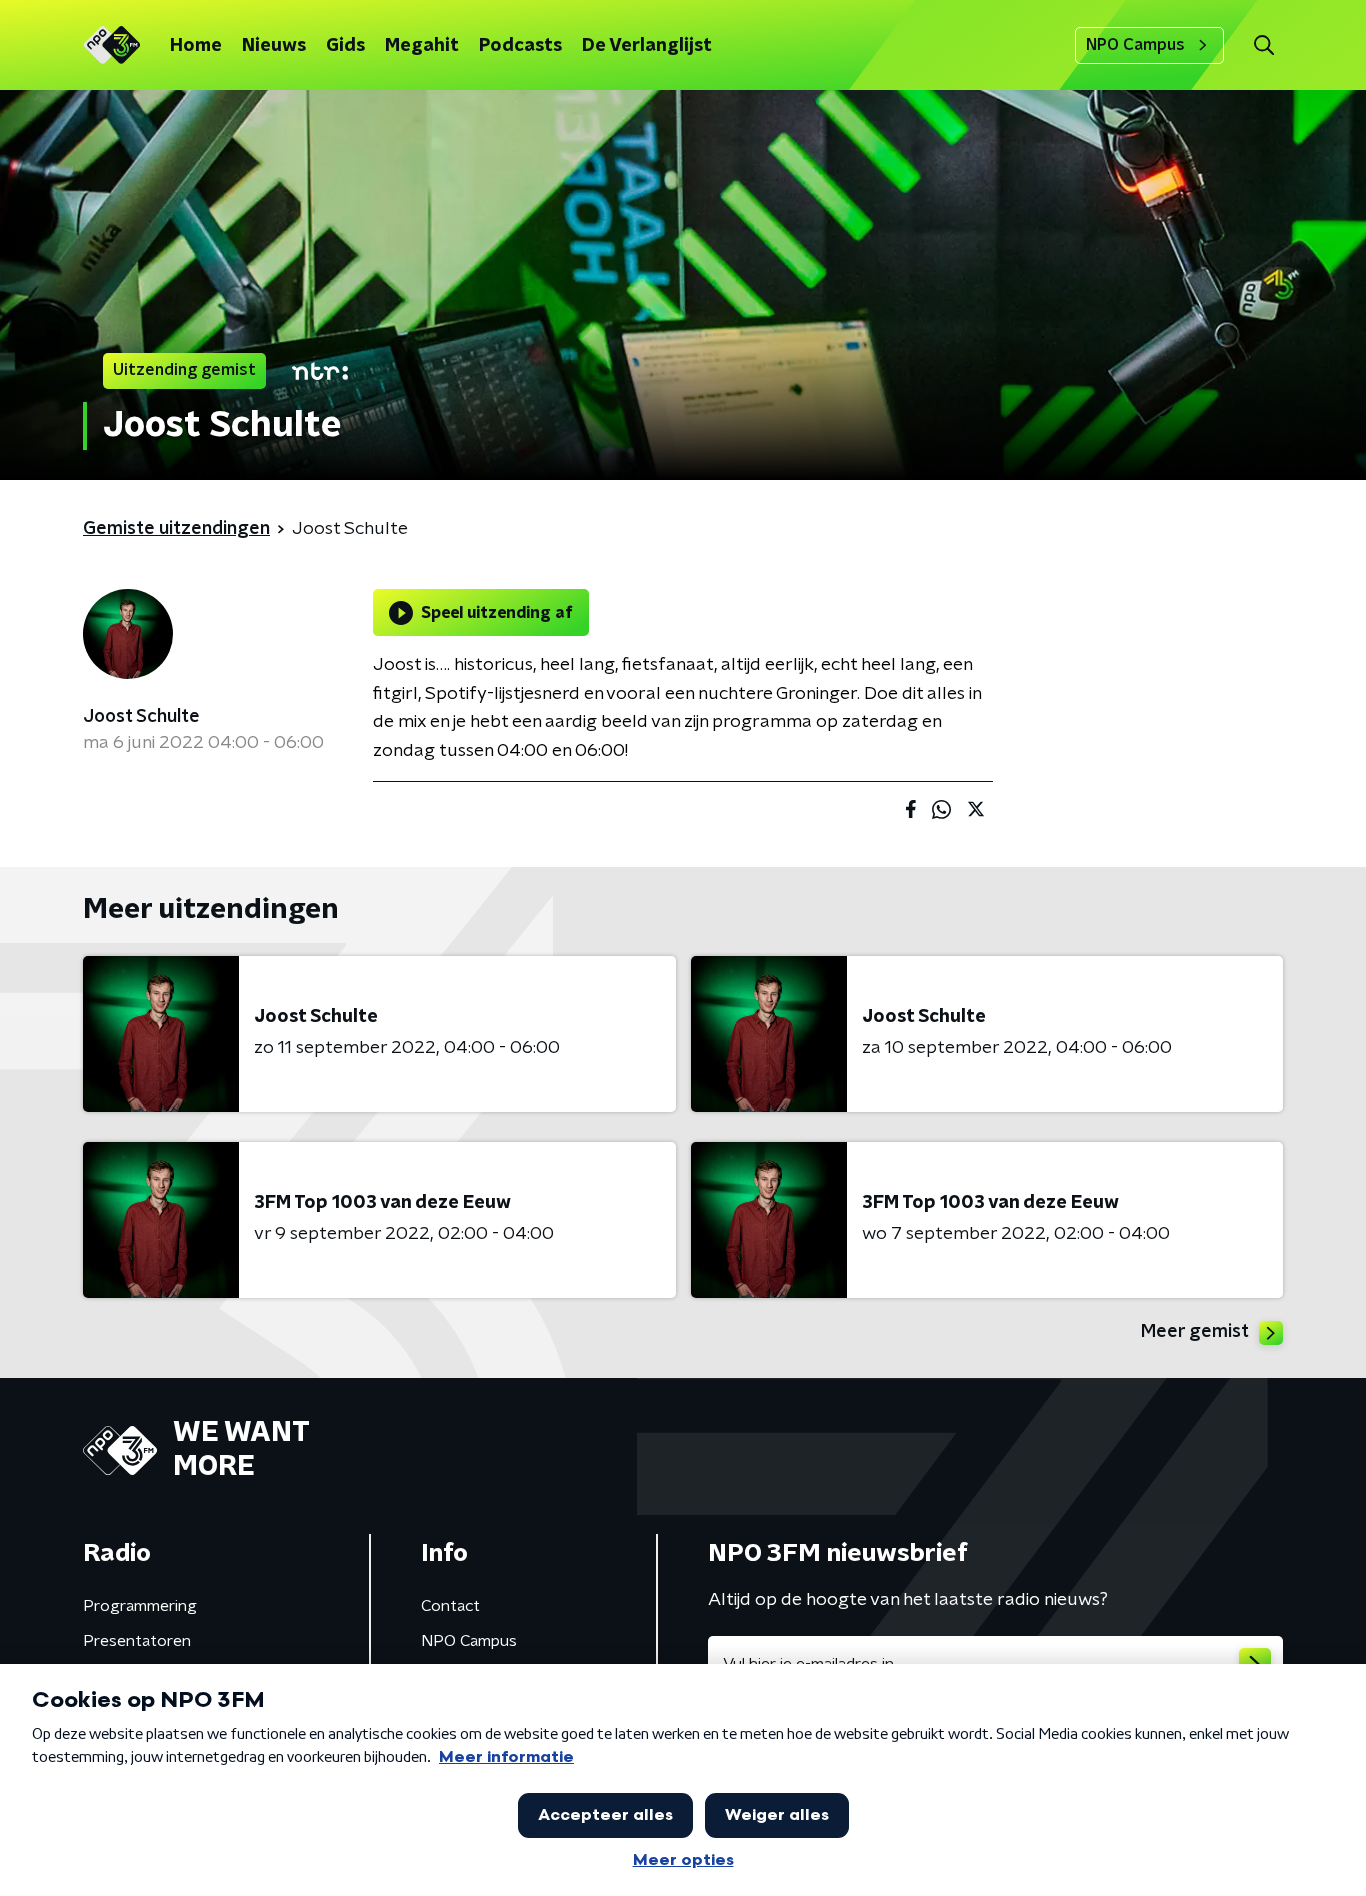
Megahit (422, 46)
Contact (450, 1606)
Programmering (140, 1606)
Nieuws (274, 46)
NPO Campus (1135, 45)
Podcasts (520, 46)
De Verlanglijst (647, 46)
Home (196, 46)
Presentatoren (137, 1641)
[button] (1263, 45)
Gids (345, 46)
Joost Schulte (141, 717)
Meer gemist (1195, 1332)
